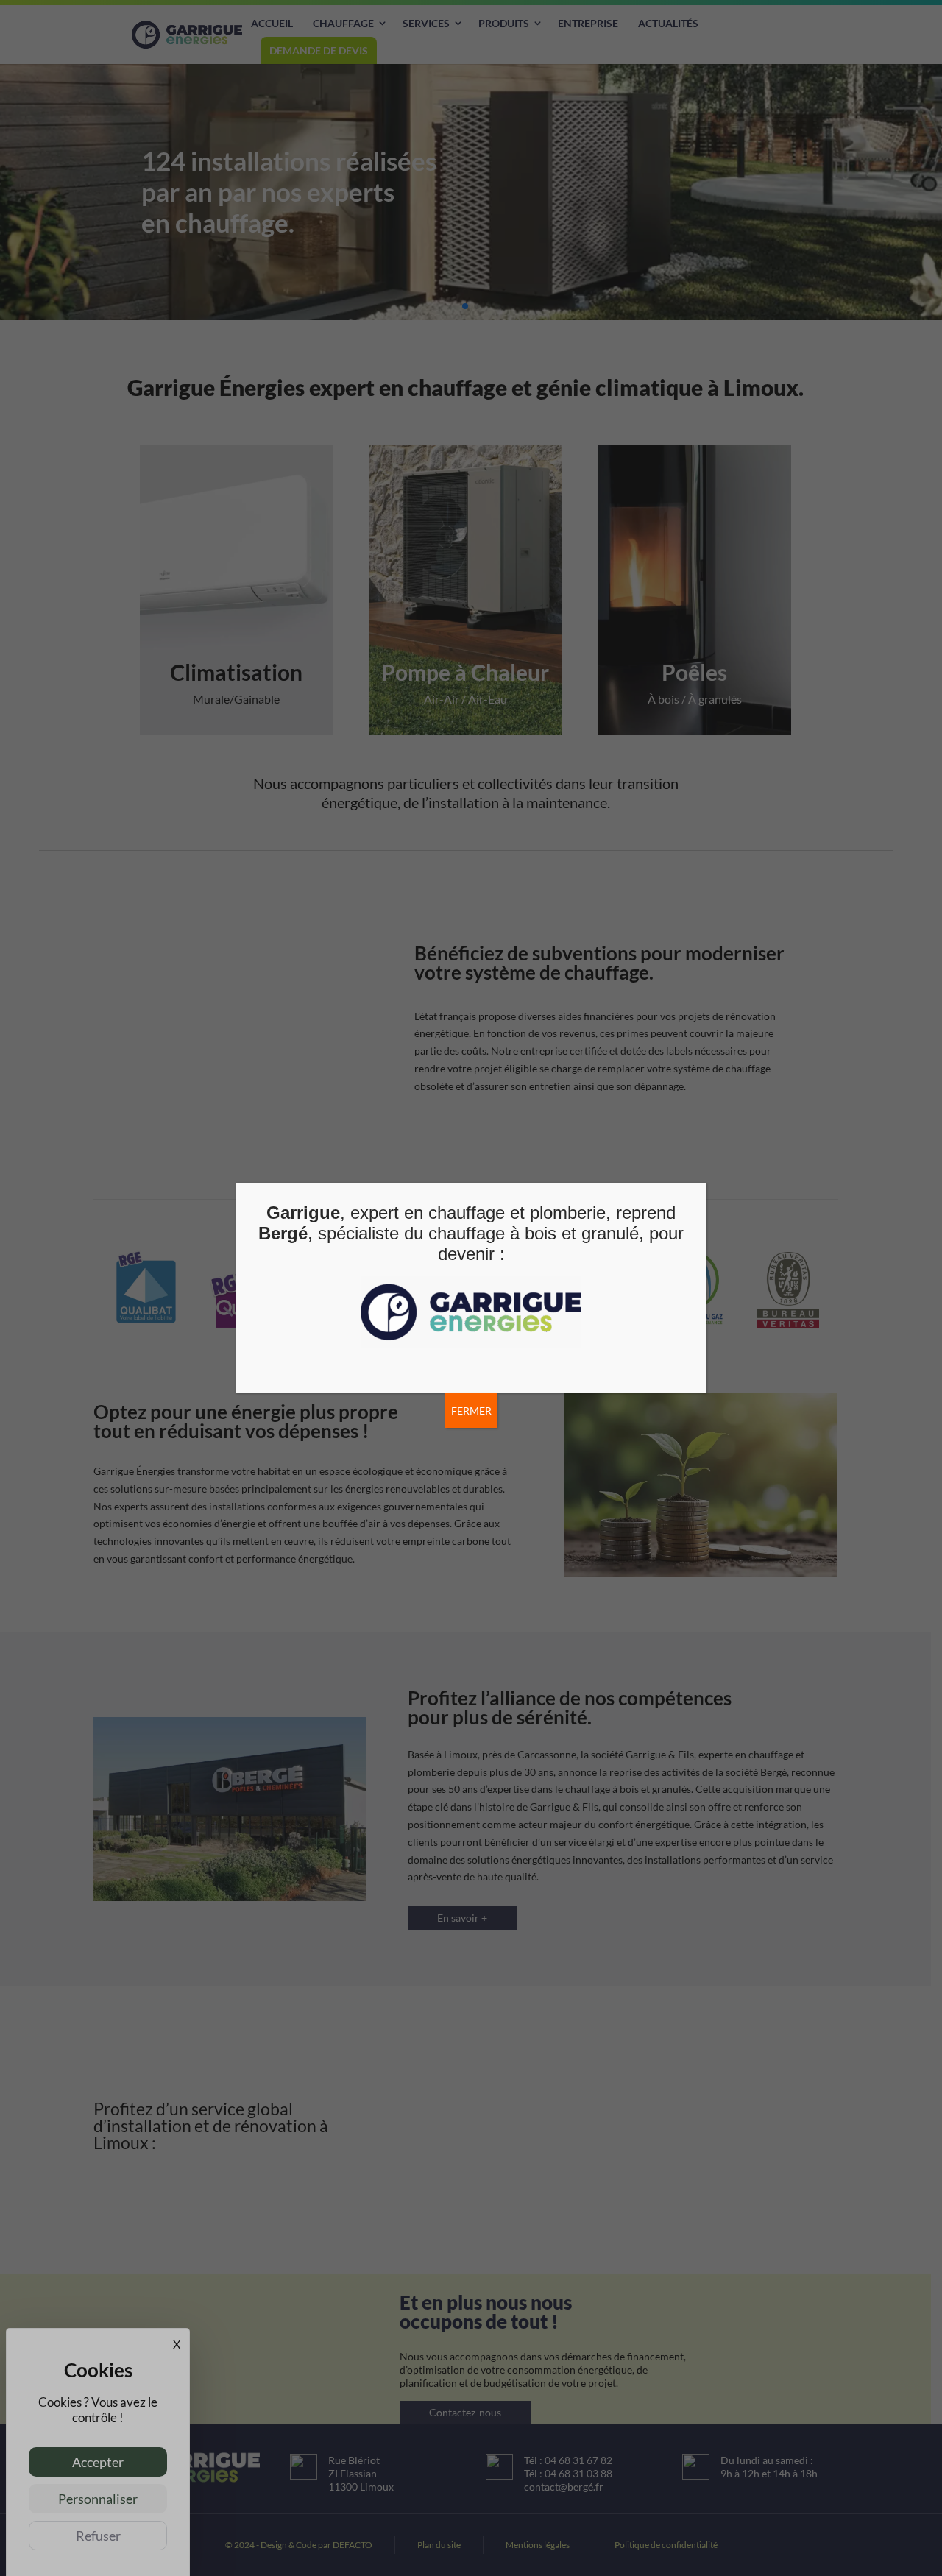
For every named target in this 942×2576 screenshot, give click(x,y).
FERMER (471, 1411)
